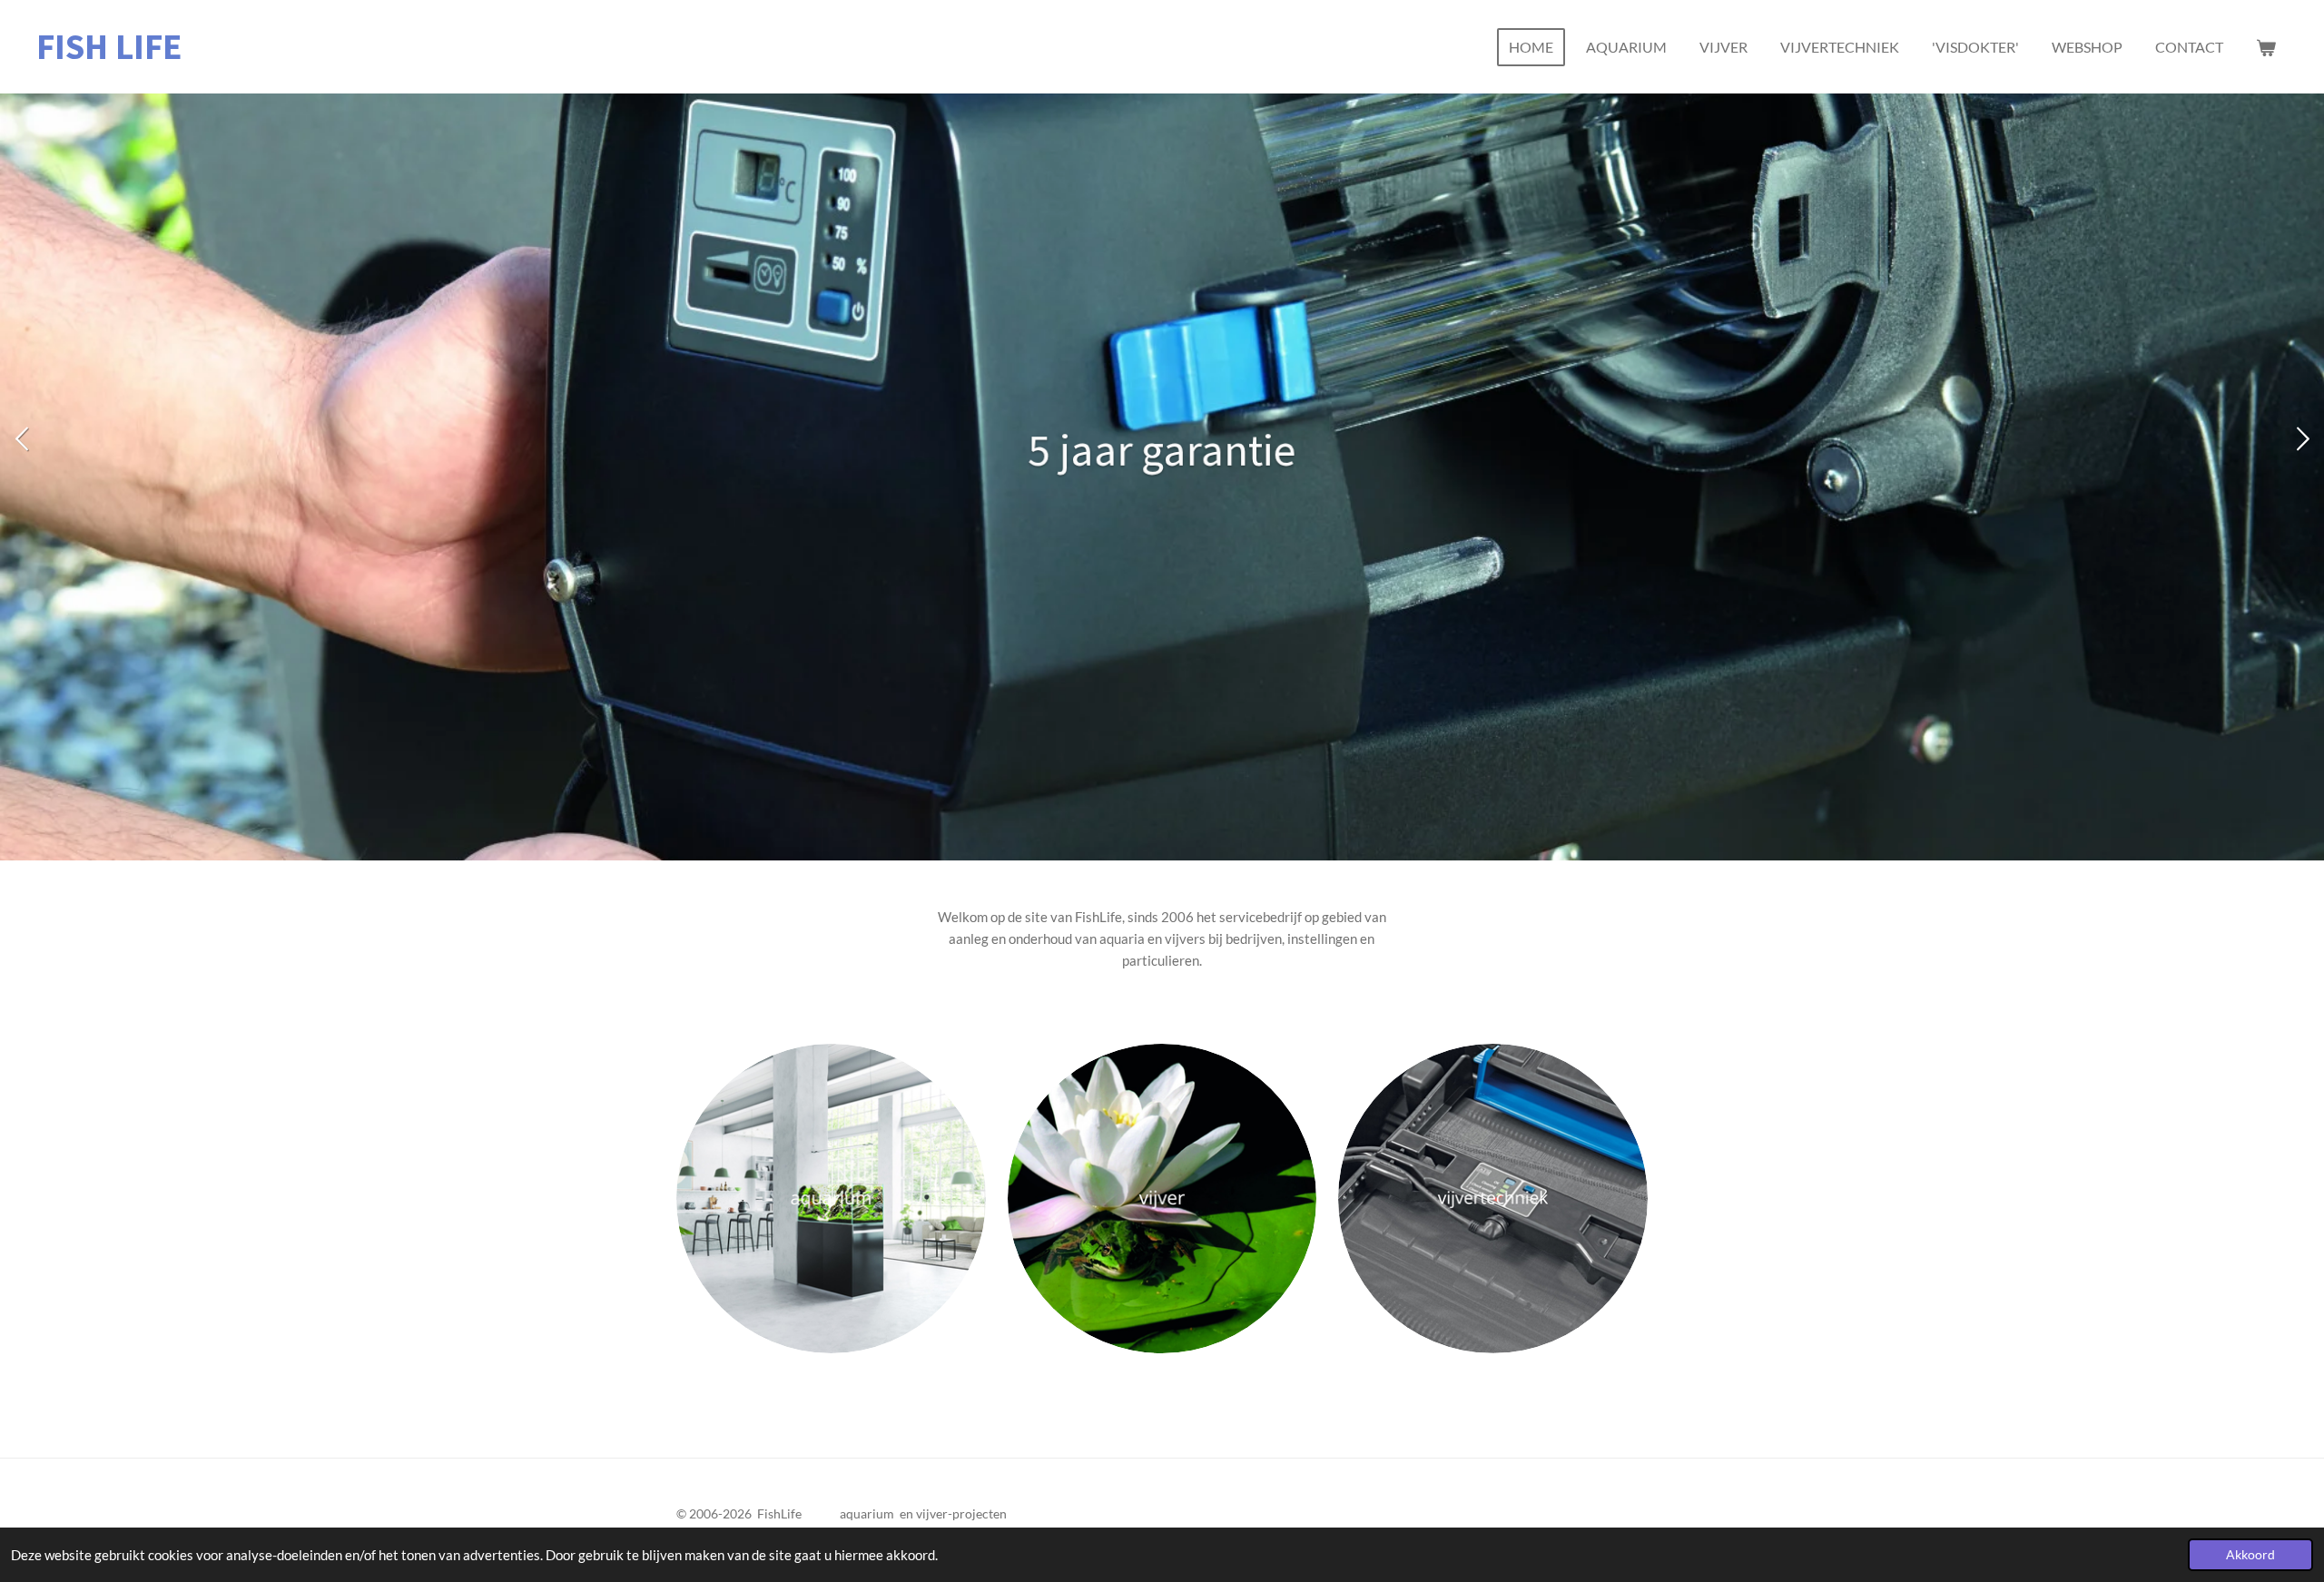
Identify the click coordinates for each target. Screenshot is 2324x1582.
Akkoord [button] (2250, 1555)
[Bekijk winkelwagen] (2266, 47)
